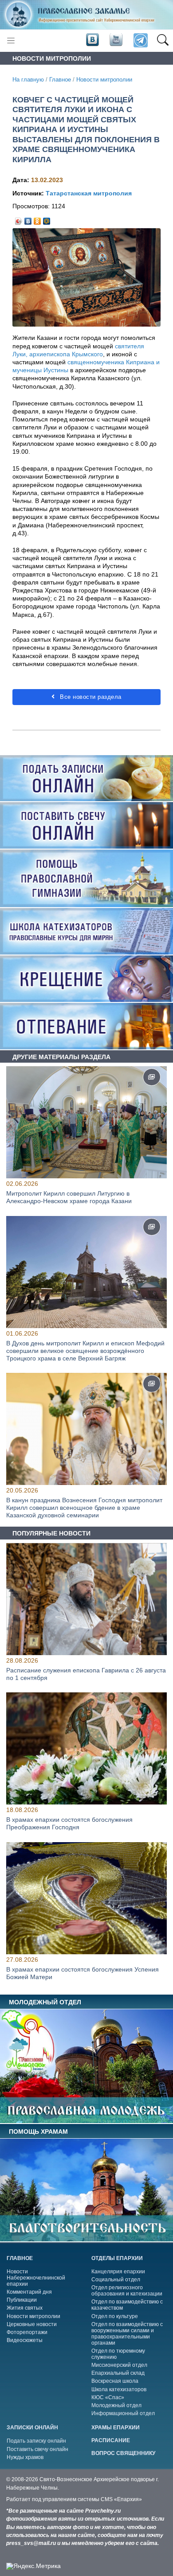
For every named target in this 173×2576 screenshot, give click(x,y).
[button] (163, 41)
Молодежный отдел (116, 2405)
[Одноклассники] (37, 219)
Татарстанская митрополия (89, 193)
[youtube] (115, 40)
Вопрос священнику (123, 2453)
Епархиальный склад (118, 2373)
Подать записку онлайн (36, 2441)
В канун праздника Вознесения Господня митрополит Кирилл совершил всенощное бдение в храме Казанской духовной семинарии (84, 1508)
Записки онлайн (32, 2428)
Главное (60, 80)
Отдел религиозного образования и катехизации (127, 2291)
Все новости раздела (90, 697)
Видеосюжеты (25, 2340)
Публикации (22, 2300)
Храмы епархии (116, 2428)
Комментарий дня (29, 2292)
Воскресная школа (115, 2381)
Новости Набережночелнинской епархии (36, 2278)
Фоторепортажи (27, 2332)
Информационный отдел (123, 2413)
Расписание (111, 2440)
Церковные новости (32, 2324)
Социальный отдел (116, 2280)
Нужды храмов (25, 2457)
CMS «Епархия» (121, 2499)
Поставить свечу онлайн (37, 2449)
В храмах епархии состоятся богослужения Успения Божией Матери (83, 1973)
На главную (28, 80)
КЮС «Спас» (108, 2397)
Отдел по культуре (115, 2316)
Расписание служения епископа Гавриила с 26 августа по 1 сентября (86, 1674)
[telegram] (140, 41)
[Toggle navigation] (11, 41)
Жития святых (25, 2308)
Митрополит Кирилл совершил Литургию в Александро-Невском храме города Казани (69, 1198)
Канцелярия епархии (118, 2272)
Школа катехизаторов (119, 2389)
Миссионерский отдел (119, 2365)
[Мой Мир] (47, 219)
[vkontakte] (92, 40)
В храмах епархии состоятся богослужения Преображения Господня (69, 1824)
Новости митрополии (104, 80)
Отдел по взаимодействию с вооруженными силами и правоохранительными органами (127, 2334)
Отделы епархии (117, 2258)
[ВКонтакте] (28, 219)
